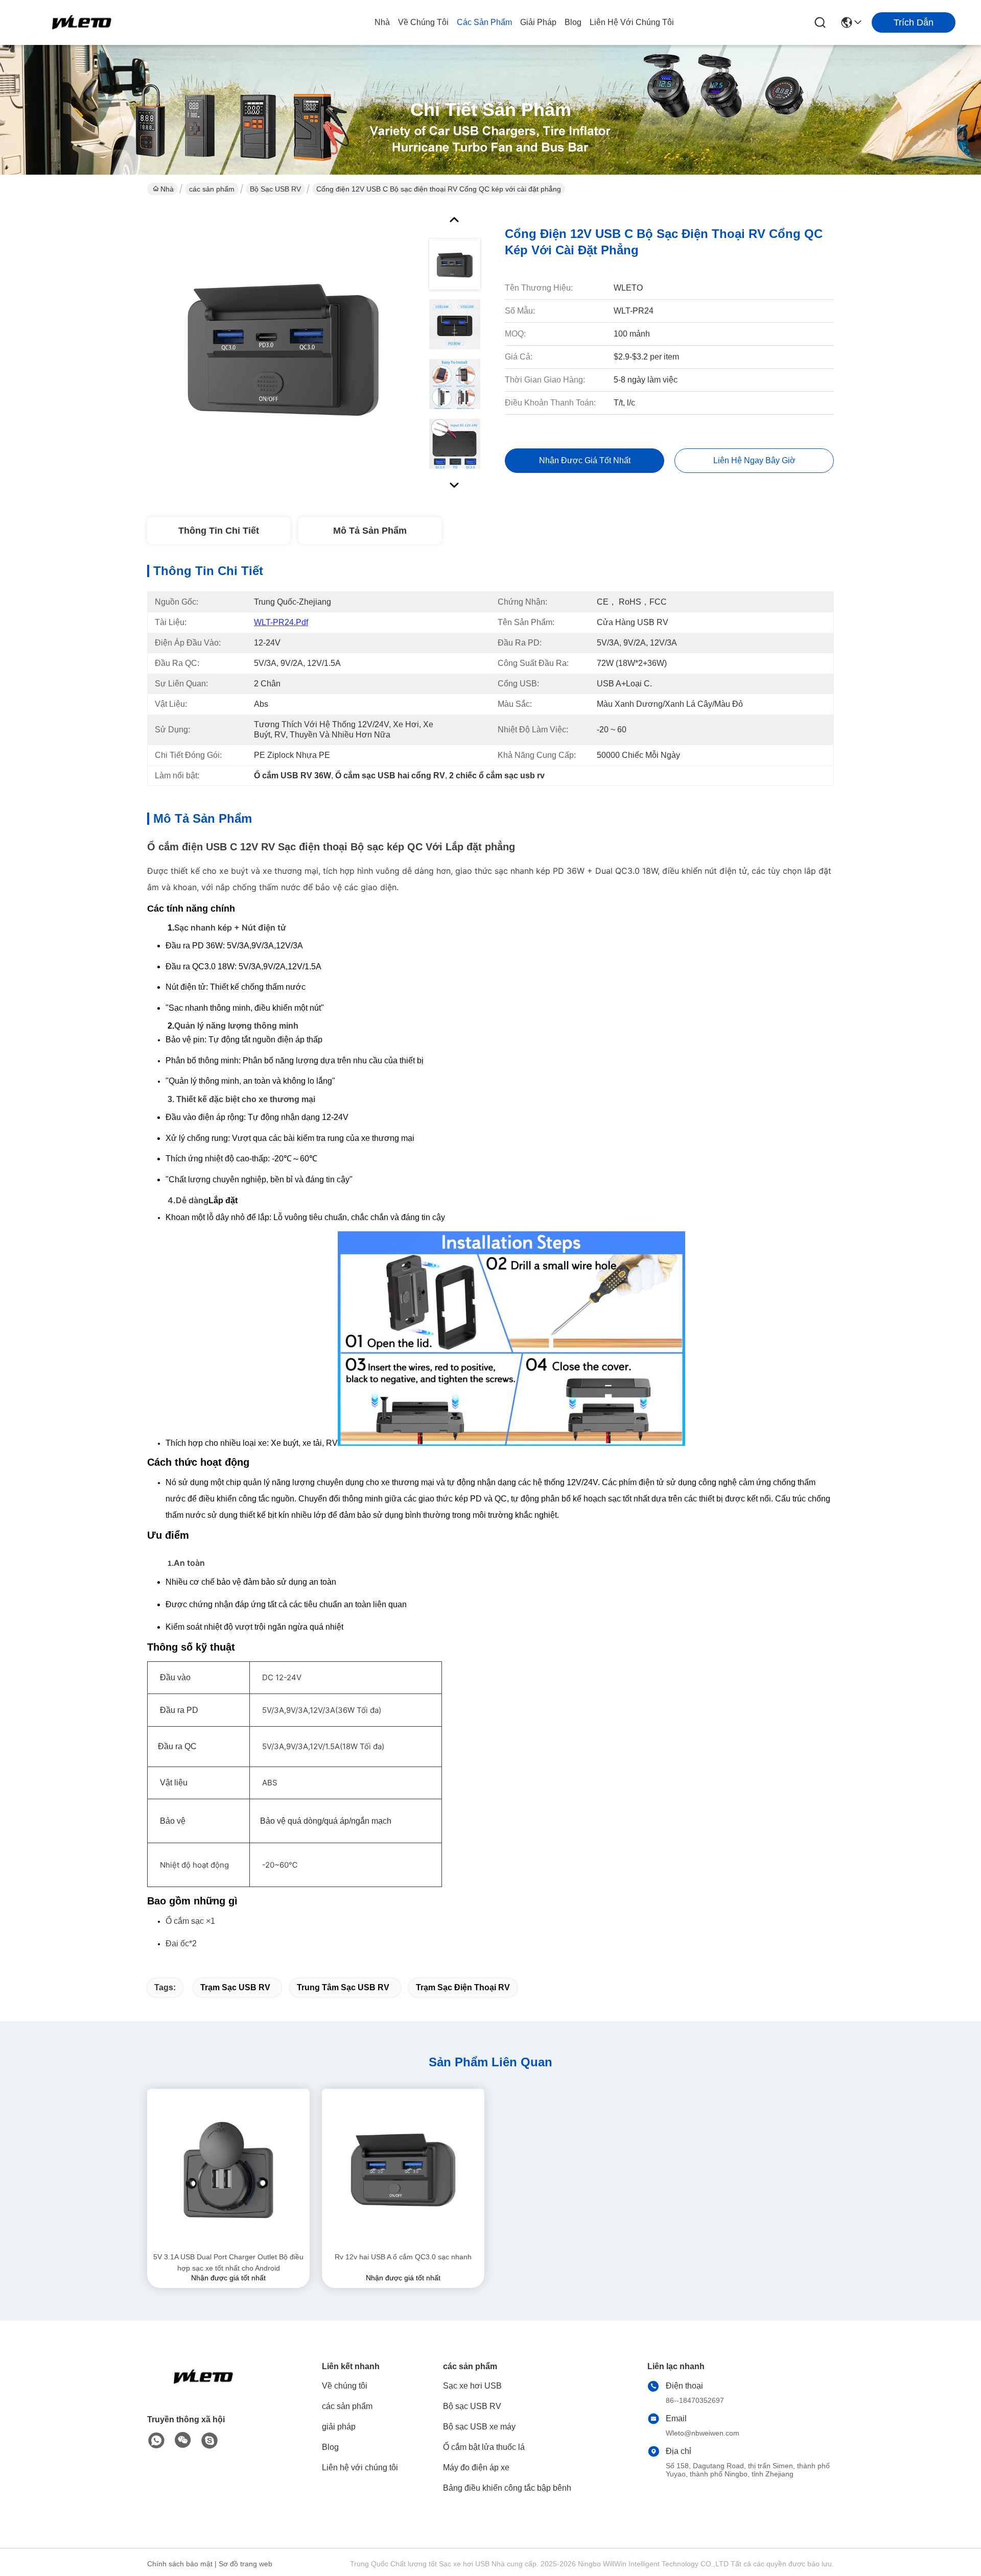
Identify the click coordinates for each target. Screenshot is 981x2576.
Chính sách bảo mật (180, 2564)
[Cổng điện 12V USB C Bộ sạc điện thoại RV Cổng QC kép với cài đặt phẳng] (283, 349)
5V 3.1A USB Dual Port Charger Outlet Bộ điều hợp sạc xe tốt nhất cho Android (228, 2262)
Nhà (382, 22)
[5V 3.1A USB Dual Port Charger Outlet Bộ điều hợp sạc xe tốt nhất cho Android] (228, 2170)
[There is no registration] (209, 2441)
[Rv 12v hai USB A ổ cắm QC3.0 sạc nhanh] (403, 2170)
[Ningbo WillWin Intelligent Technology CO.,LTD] (82, 22)
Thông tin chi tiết (219, 531)
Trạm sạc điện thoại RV (463, 1987)
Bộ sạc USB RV (275, 189)
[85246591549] (156, 2441)
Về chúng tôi (423, 22)
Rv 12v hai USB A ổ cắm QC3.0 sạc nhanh (403, 2257)
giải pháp (538, 22)
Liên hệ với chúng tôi (632, 22)
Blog (573, 22)
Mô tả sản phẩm (370, 531)
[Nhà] (203, 2389)
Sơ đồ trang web (246, 2564)
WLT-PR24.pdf (281, 622)
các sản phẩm (484, 22)
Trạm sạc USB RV (235, 1987)
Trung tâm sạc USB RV (343, 1987)
